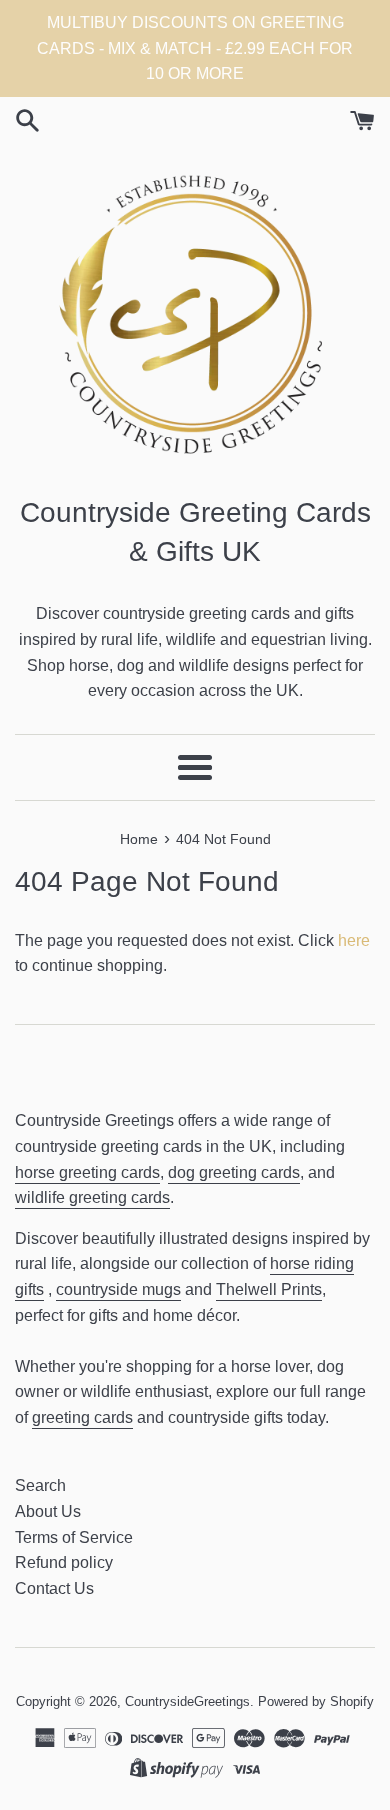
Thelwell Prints (269, 1289)
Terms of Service (74, 1537)
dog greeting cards (234, 1172)
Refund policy (64, 1562)
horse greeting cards (87, 1172)
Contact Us (54, 1588)
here (354, 940)
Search (40, 1485)
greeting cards (82, 1417)
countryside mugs (118, 1289)
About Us (48, 1511)
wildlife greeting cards (92, 1197)
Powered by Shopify (316, 1701)
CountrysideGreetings (187, 1701)
